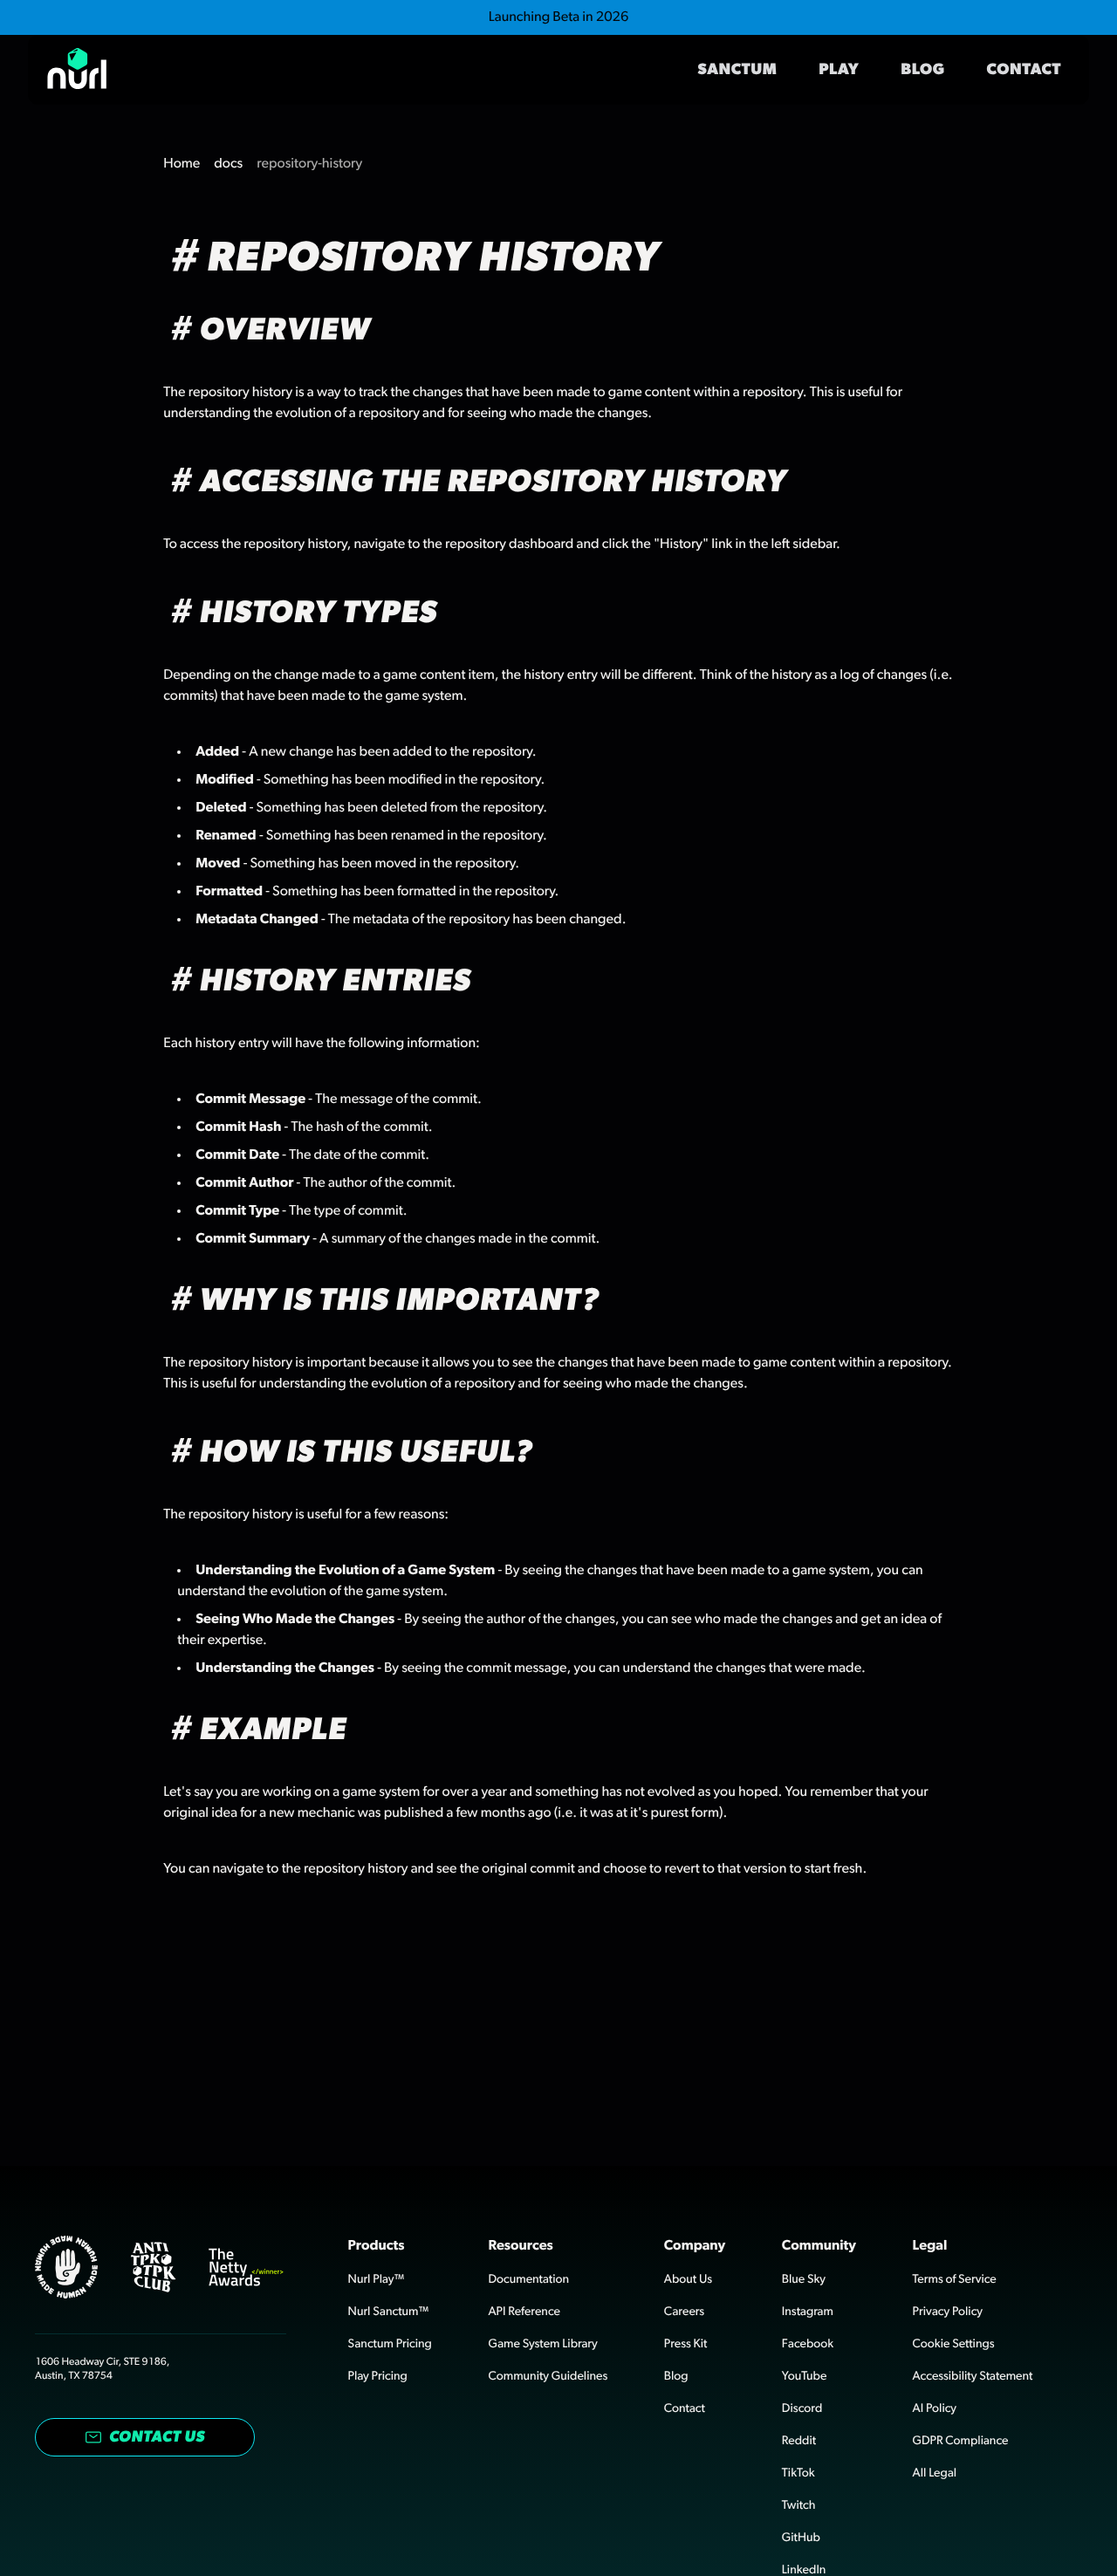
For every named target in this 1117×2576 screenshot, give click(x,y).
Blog (922, 70)
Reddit (799, 2441)
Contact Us (157, 2437)
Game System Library (542, 2344)
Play (839, 70)
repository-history (309, 164)
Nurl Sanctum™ (389, 2312)
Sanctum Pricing (390, 2344)
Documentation (528, 2279)
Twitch (799, 2505)
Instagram (808, 2312)
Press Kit (686, 2344)
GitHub (801, 2538)
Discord (802, 2408)
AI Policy (935, 2408)
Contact (1024, 70)
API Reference (524, 2312)
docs (228, 164)
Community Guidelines (548, 2376)
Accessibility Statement (973, 2376)
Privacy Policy (948, 2312)
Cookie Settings (954, 2344)
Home (182, 164)
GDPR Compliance (961, 2441)
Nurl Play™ (377, 2279)
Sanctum (738, 70)
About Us (688, 2279)
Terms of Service (955, 2279)
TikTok (798, 2473)
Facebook (808, 2344)
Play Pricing (378, 2376)
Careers (684, 2312)
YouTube (805, 2376)
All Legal (935, 2473)
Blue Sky (804, 2279)
